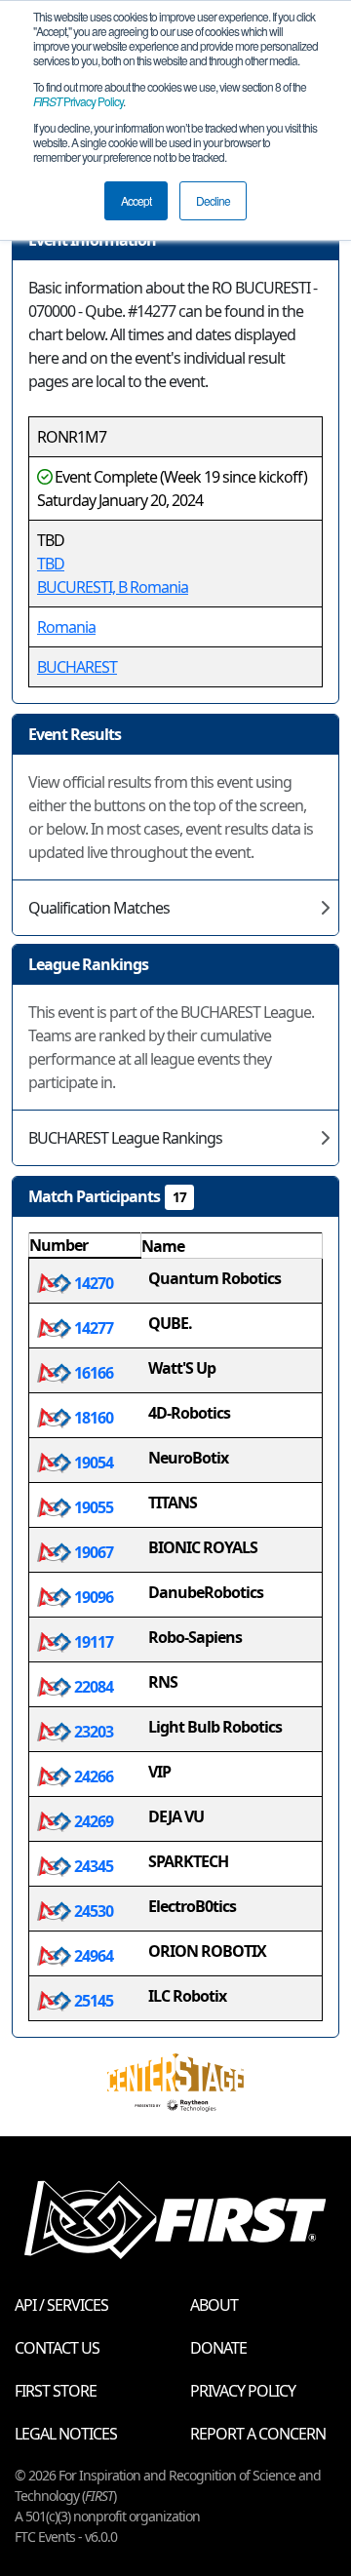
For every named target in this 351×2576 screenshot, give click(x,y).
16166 (92, 1373)
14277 (92, 1328)
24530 (92, 1911)
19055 (92, 1507)
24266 (92, 1776)
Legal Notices (66, 2434)
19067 (92, 1552)
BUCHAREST (77, 667)
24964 (92, 1956)
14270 (92, 1283)
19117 (92, 1642)
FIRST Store (56, 2391)
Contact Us (57, 2348)
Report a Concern (258, 2434)
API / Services (61, 2305)
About (214, 2305)
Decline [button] (213, 200)
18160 (92, 1418)
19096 (92, 1597)
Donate (218, 2348)
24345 (92, 1866)
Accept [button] (136, 200)
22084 (92, 1687)
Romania (66, 627)
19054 (92, 1463)
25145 (92, 2001)
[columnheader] (85, 1246)
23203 (92, 1732)
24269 (92, 1821)
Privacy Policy (78, 101)
